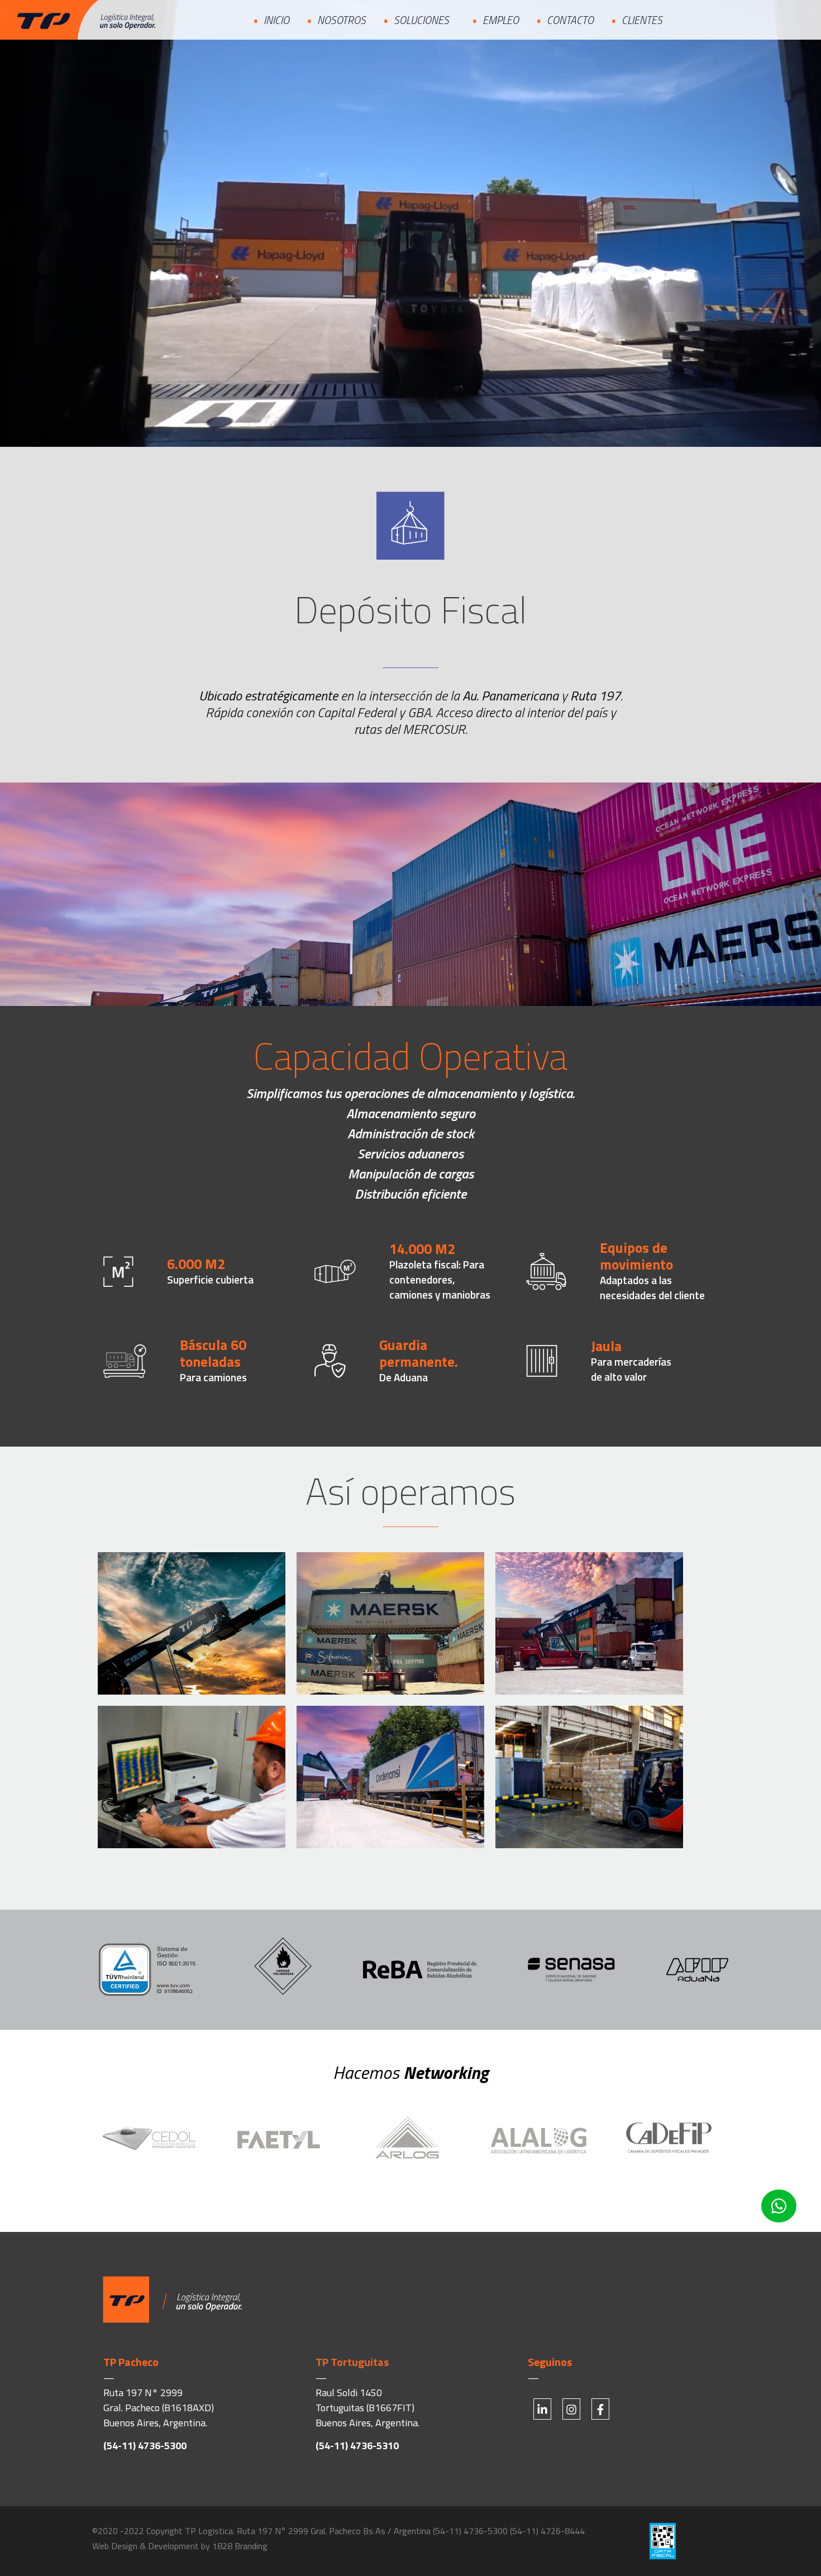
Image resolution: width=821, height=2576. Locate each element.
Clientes (642, 20)
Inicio (276, 20)
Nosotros (342, 20)
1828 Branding (240, 2546)
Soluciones (421, 20)
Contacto (570, 20)
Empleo (501, 20)
